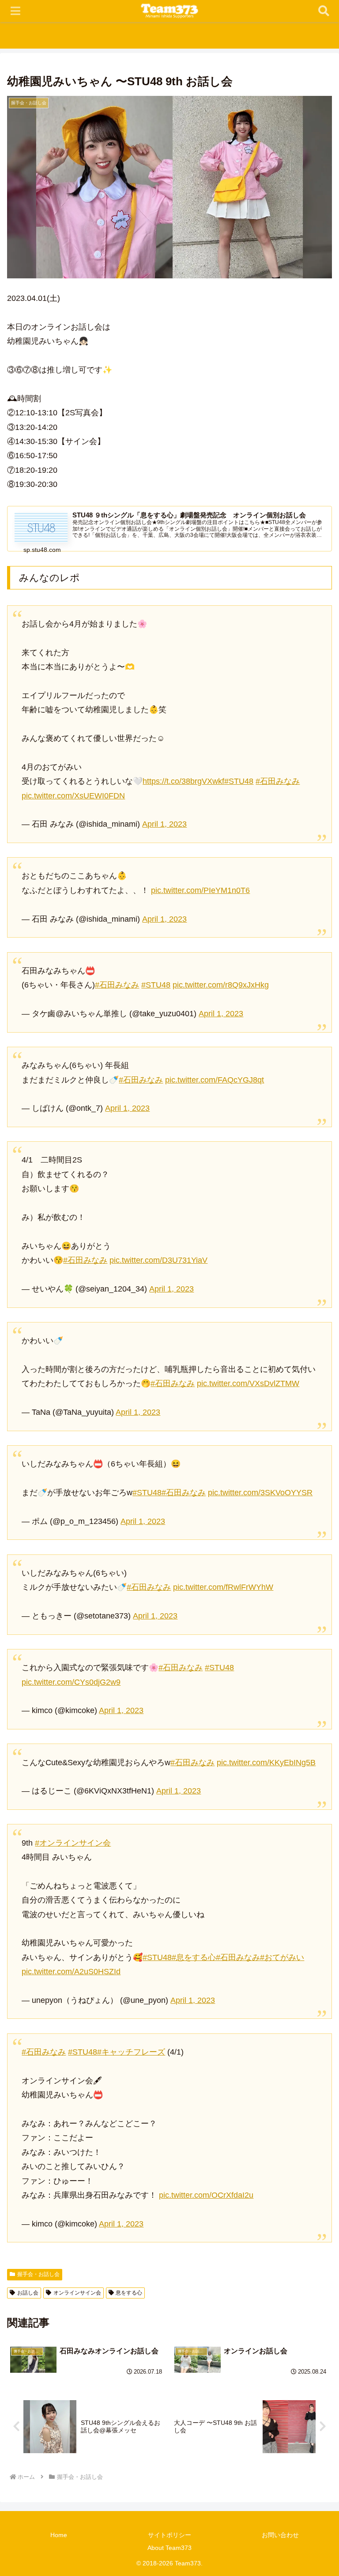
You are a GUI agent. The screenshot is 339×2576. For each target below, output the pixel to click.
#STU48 (239, 781)
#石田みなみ (278, 781)
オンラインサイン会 (77, 2293)
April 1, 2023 (164, 824)
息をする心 (129, 2293)
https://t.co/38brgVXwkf (183, 781)
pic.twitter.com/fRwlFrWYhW (223, 1587)
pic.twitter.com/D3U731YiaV (158, 1260)
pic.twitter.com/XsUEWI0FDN (73, 796)
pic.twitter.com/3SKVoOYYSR (260, 1493)
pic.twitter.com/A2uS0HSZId (71, 1972)
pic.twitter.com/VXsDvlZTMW (248, 1383)
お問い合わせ (280, 2535)
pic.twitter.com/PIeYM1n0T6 (200, 890)
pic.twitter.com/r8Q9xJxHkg (221, 985)
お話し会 (28, 2293)
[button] (313, 1685)
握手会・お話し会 (38, 2274)
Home (59, 2535)
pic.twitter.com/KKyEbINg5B (266, 1763)
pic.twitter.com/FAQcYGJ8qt (215, 1080)
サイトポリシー (169, 2535)
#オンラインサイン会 (73, 1843)
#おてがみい (282, 1957)
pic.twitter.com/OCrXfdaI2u (206, 2195)
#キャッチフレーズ (131, 2052)
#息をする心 (194, 1957)
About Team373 (169, 2548)
